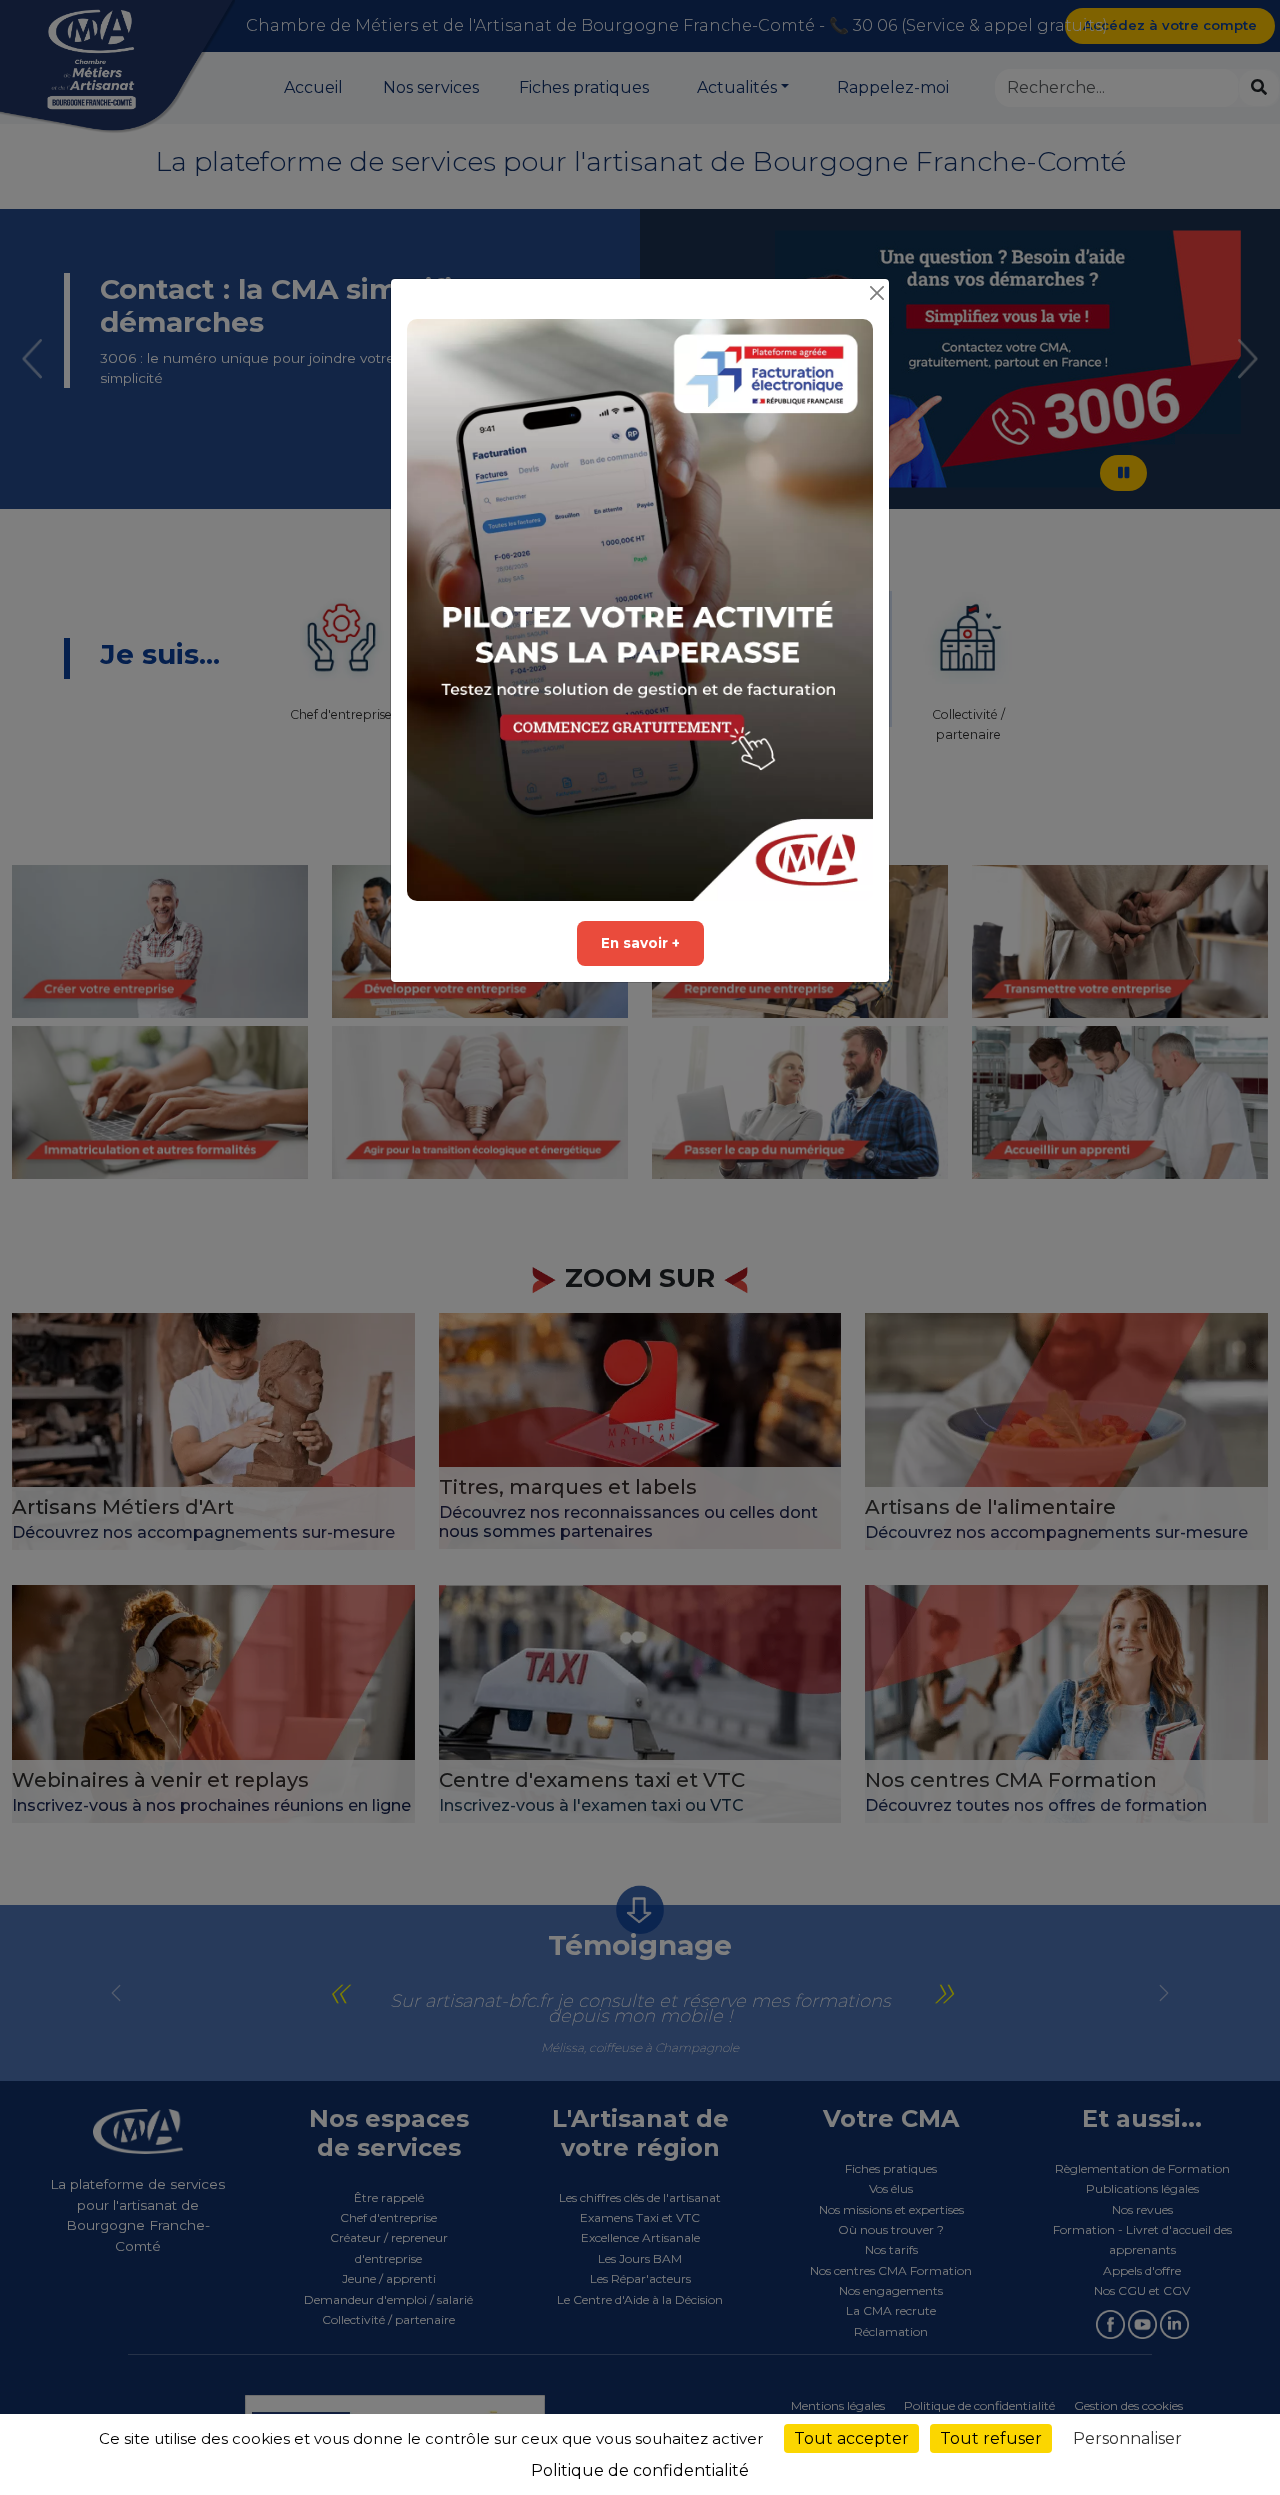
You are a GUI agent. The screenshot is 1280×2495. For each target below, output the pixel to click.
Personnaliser (1127, 2438)
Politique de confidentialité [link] (640, 2470)
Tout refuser (991, 2438)
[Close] (876, 293)
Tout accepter (851, 2438)
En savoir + (640, 943)
